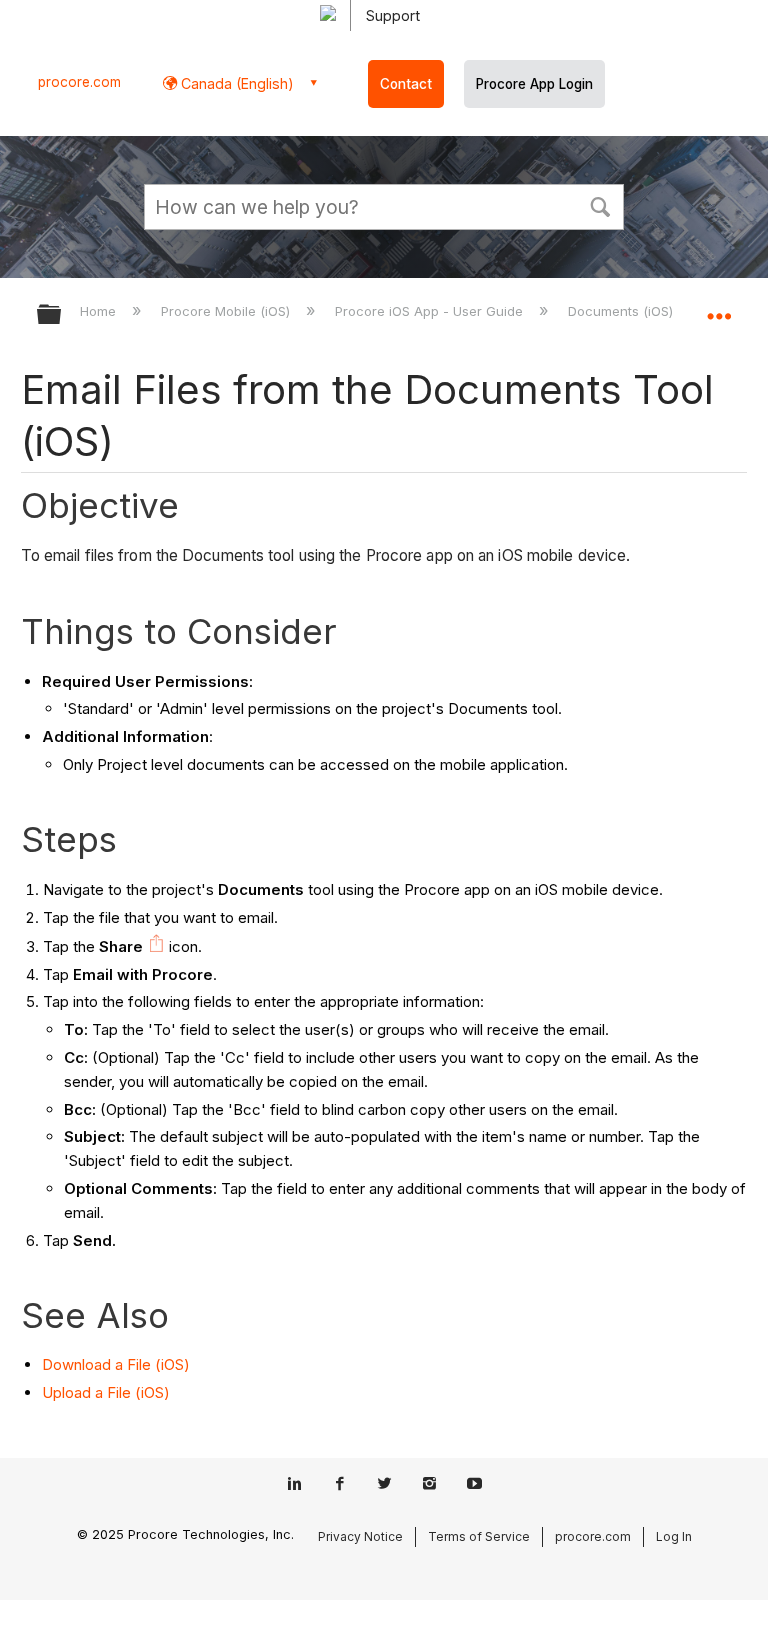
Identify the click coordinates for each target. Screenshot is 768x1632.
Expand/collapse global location (719, 308)
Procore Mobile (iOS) (227, 311)
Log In (674, 1536)
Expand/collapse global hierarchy (62, 315)
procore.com (79, 82)
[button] (600, 205)
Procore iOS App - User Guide (431, 311)
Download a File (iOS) (116, 1364)
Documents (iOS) (622, 311)
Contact (406, 84)
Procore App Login (534, 84)
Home (100, 311)
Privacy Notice (360, 1536)
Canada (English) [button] (235, 83)
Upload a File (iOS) (106, 1392)
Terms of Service (479, 1536)
